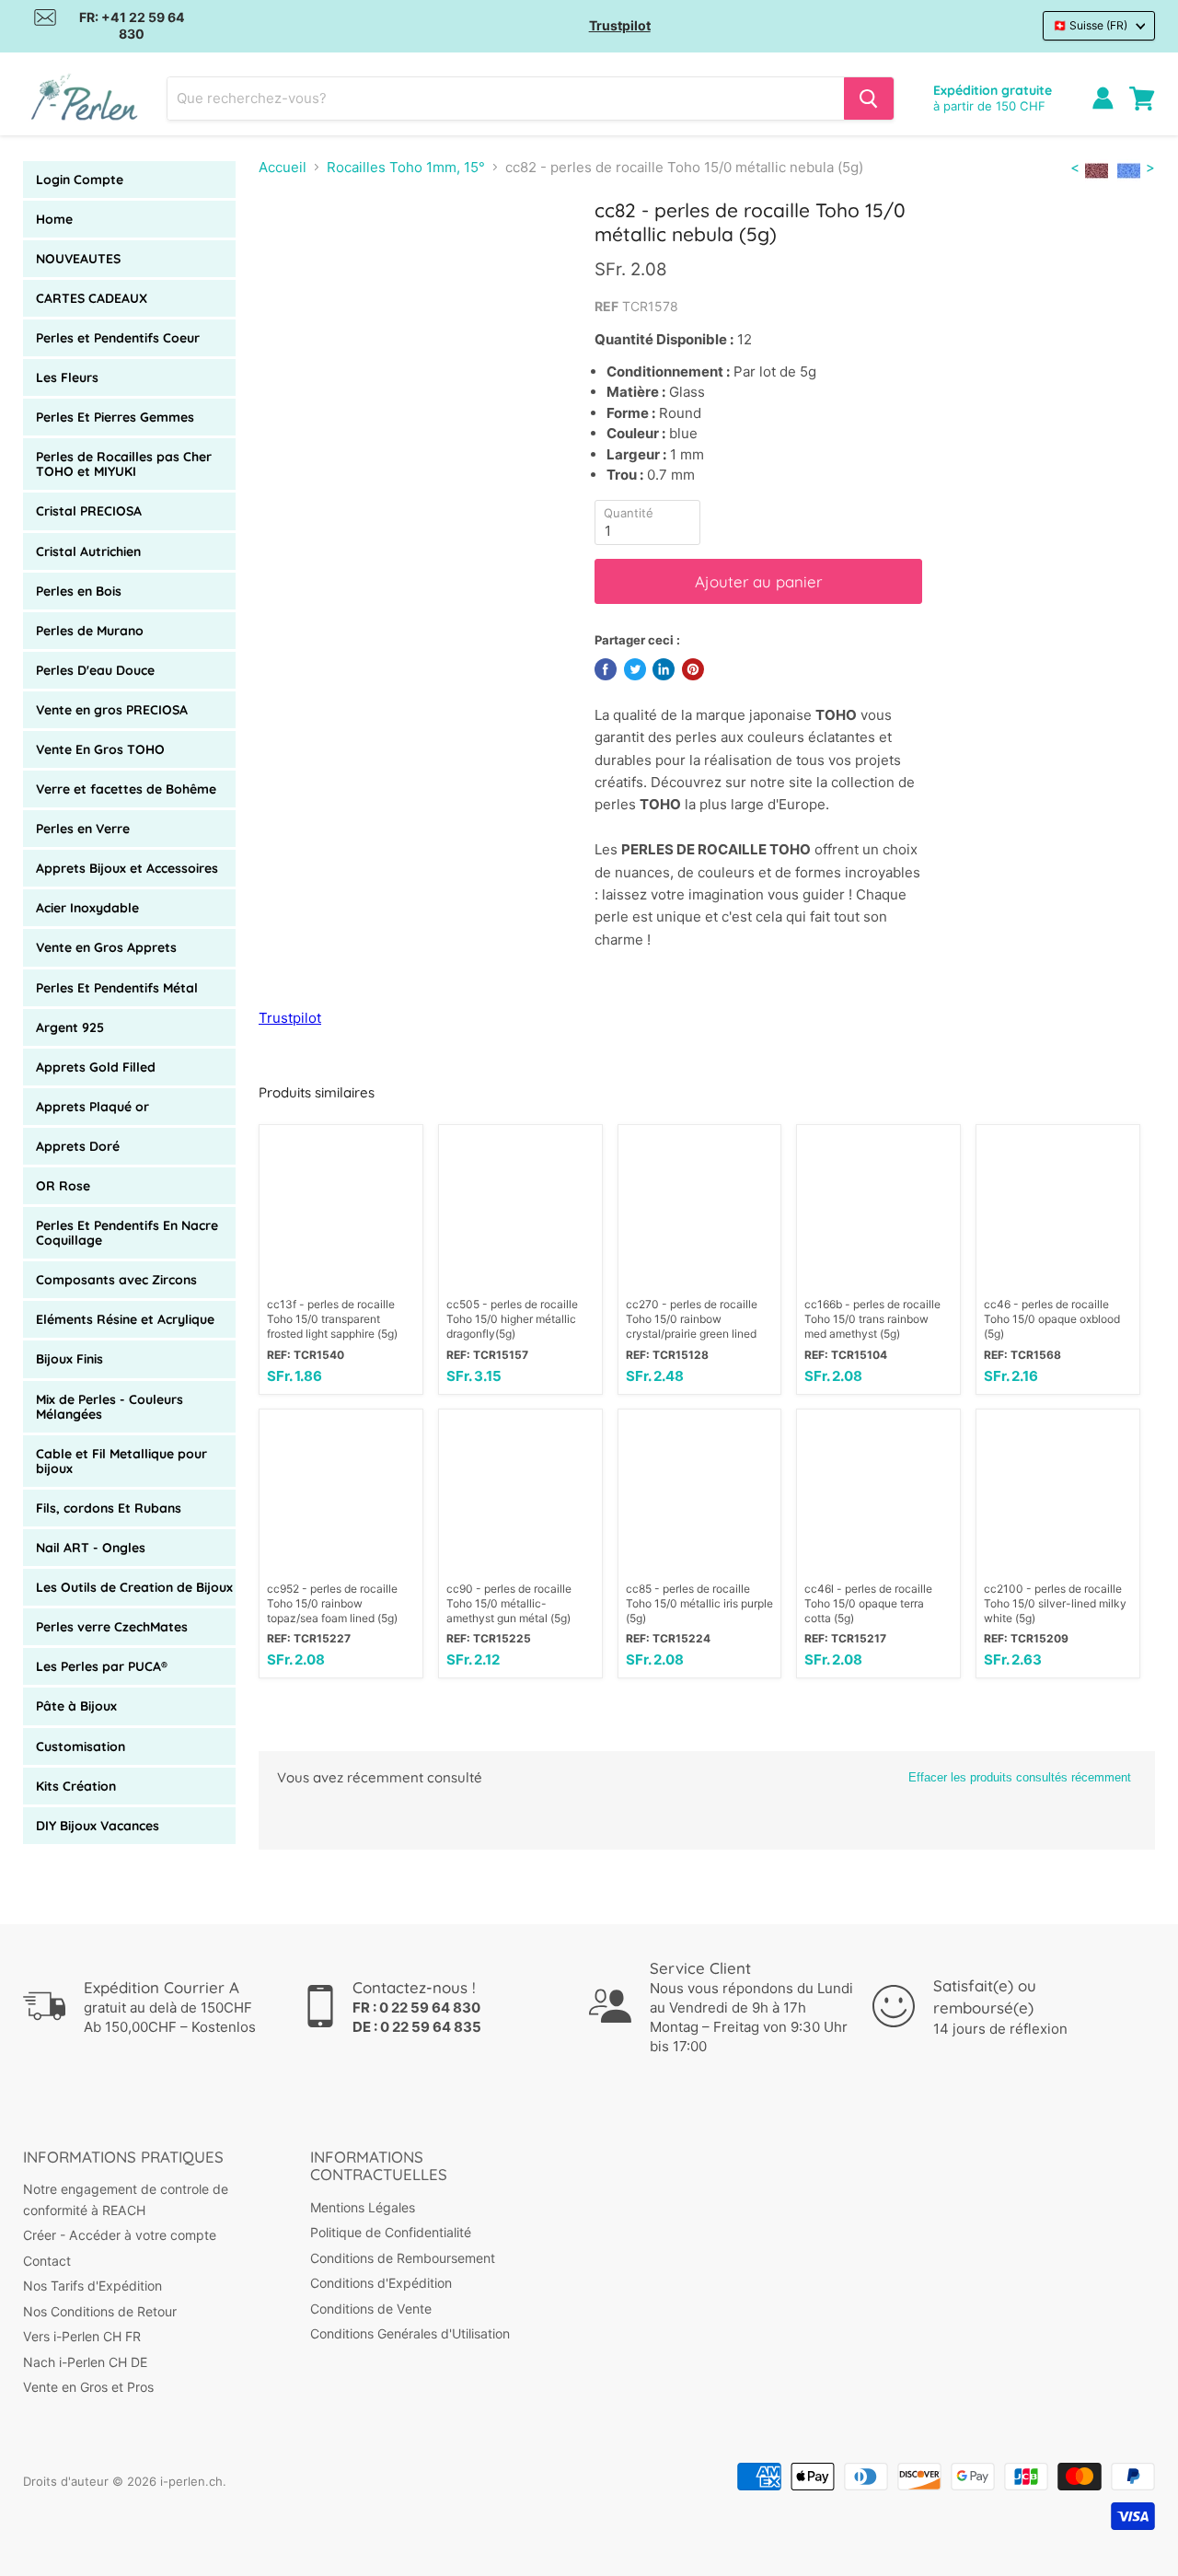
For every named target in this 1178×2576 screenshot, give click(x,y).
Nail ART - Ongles (91, 1548)
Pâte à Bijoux (76, 1706)
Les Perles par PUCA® (102, 1666)
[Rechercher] (869, 99)
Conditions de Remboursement (403, 2258)
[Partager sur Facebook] (606, 669)
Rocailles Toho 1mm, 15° (406, 167)
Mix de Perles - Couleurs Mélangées (110, 1407)
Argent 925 (70, 1027)
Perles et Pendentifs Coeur (118, 338)
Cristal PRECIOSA (89, 511)
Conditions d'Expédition (381, 2283)
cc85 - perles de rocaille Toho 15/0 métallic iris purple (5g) (699, 1603)
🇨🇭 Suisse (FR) (1090, 25)
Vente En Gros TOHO (100, 749)
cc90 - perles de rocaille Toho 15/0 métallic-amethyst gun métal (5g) (509, 1603)
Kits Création (76, 1786)
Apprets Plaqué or (92, 1107)
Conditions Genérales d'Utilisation (410, 2333)
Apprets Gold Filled (96, 1067)
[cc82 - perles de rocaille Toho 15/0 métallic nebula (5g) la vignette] (328, 252)
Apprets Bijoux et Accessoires (127, 868)
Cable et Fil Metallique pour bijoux (121, 1461)
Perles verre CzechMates (112, 1627)
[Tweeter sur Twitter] (635, 669)
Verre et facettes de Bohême (126, 789)
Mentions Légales (363, 2207)
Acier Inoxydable (87, 908)
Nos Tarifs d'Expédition (92, 2286)
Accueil (283, 167)
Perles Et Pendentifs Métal (117, 988)
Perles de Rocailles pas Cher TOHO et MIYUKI (124, 464)
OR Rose (63, 1186)
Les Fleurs (67, 377)
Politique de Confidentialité (391, 2232)
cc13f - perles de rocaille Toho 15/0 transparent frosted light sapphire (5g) (332, 1319)
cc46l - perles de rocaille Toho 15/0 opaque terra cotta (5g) (868, 1603)
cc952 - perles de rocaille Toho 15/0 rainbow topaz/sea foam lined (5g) (332, 1603)
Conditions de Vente (371, 2309)
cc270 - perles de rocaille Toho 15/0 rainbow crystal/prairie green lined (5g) (692, 1319)
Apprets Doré (78, 1146)
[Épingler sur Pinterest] (693, 669)
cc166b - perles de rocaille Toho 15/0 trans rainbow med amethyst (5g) (872, 1319)
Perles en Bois (79, 591)
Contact (47, 2261)
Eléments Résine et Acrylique (125, 1319)
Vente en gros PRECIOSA (112, 710)
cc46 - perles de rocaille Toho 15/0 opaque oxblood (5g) (1052, 1319)
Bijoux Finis (69, 1359)
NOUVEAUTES (78, 259)
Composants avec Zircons (116, 1280)
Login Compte (80, 180)
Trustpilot (620, 25)
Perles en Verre (83, 829)
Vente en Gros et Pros (88, 2387)
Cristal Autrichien (88, 551)
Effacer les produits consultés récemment (1020, 1777)
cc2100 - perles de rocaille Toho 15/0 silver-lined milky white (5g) (1055, 1603)
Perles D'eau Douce (95, 670)
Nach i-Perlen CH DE (85, 2362)
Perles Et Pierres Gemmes (115, 417)
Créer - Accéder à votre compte (120, 2235)
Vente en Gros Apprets (106, 947)
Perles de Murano (90, 631)
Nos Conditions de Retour (100, 2311)
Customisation (81, 1746)
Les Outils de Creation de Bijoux (134, 1587)
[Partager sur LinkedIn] (664, 669)
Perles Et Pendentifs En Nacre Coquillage (127, 1233)
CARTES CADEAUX (92, 298)
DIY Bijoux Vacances (98, 1826)
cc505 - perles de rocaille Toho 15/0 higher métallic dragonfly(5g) (512, 1319)
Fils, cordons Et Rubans (109, 1508)
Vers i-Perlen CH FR (82, 2336)
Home (54, 219)
